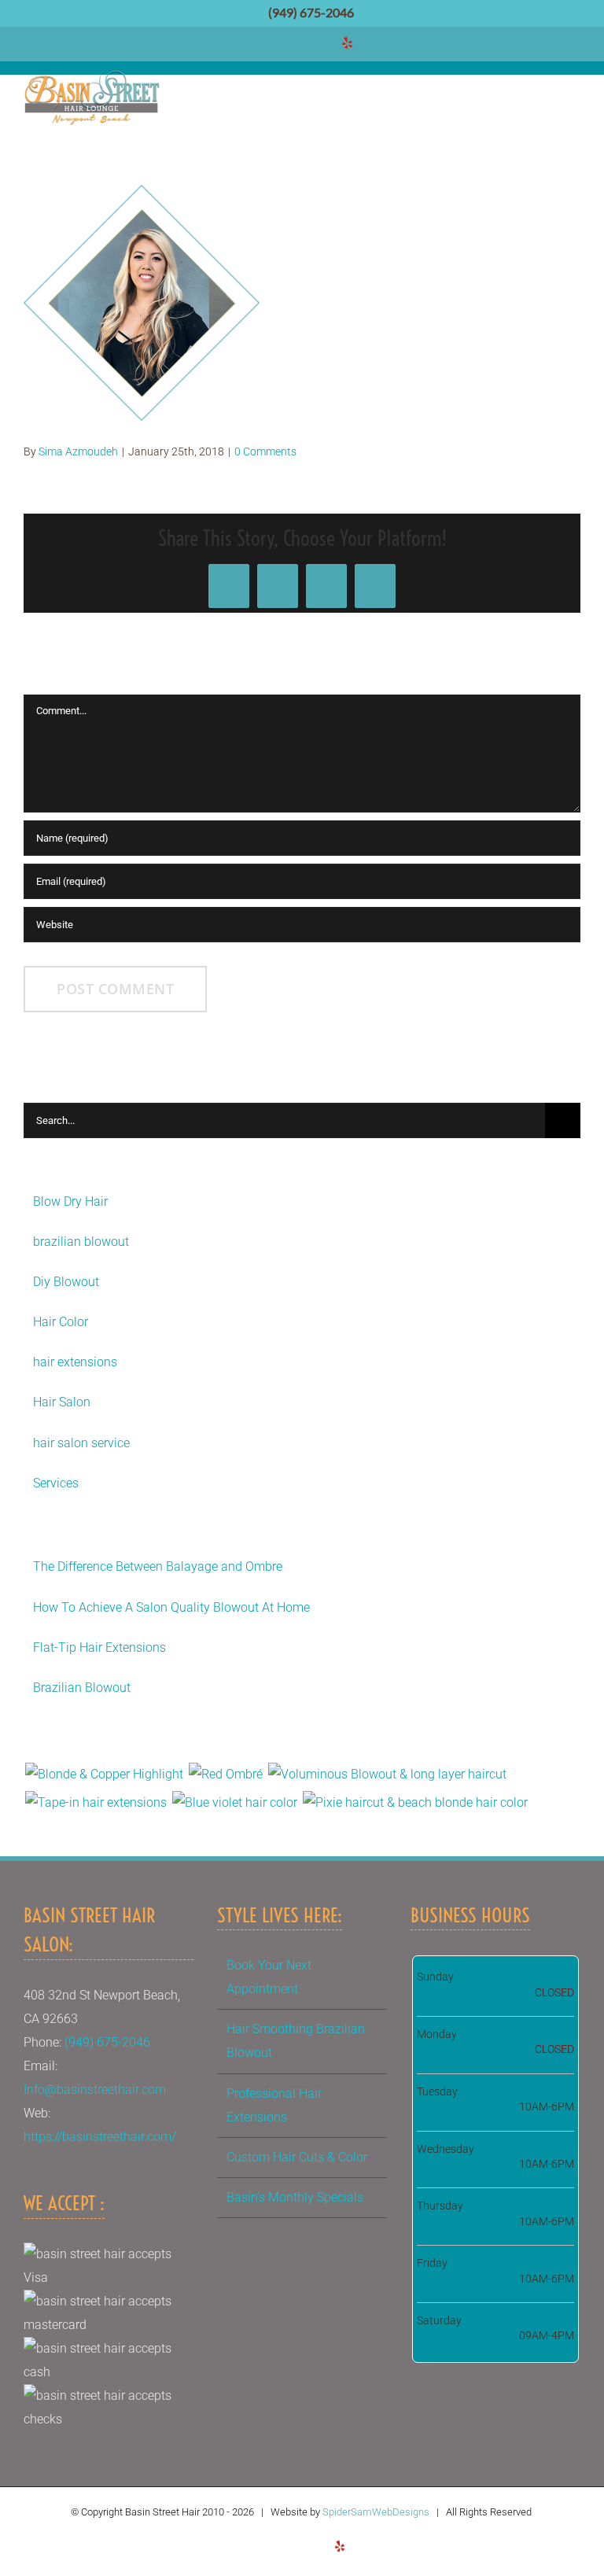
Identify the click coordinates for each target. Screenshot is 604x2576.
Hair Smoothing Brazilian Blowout (296, 2041)
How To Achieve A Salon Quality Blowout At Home (171, 1607)
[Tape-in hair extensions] (96, 1803)
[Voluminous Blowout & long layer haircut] (387, 1774)
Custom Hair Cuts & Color (297, 2157)
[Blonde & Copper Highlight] (104, 1774)
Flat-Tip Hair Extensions (99, 1647)
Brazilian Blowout (82, 1688)
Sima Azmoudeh (78, 451)
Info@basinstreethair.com (95, 2090)
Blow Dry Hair (70, 1201)
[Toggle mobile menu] (573, 99)
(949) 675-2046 (310, 13)
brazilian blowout (81, 1242)
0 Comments (265, 451)
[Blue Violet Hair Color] (234, 1803)
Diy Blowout (66, 1282)
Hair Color (61, 1322)
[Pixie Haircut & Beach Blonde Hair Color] (415, 1803)
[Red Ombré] (225, 1774)
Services (56, 1483)
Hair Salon (62, 1402)
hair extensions (75, 1362)
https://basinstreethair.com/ (100, 2137)
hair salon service (81, 1443)
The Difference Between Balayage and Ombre (158, 1566)
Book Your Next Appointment (269, 1977)
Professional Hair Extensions (274, 2105)
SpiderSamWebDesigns (376, 2512)
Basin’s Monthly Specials (295, 2197)
